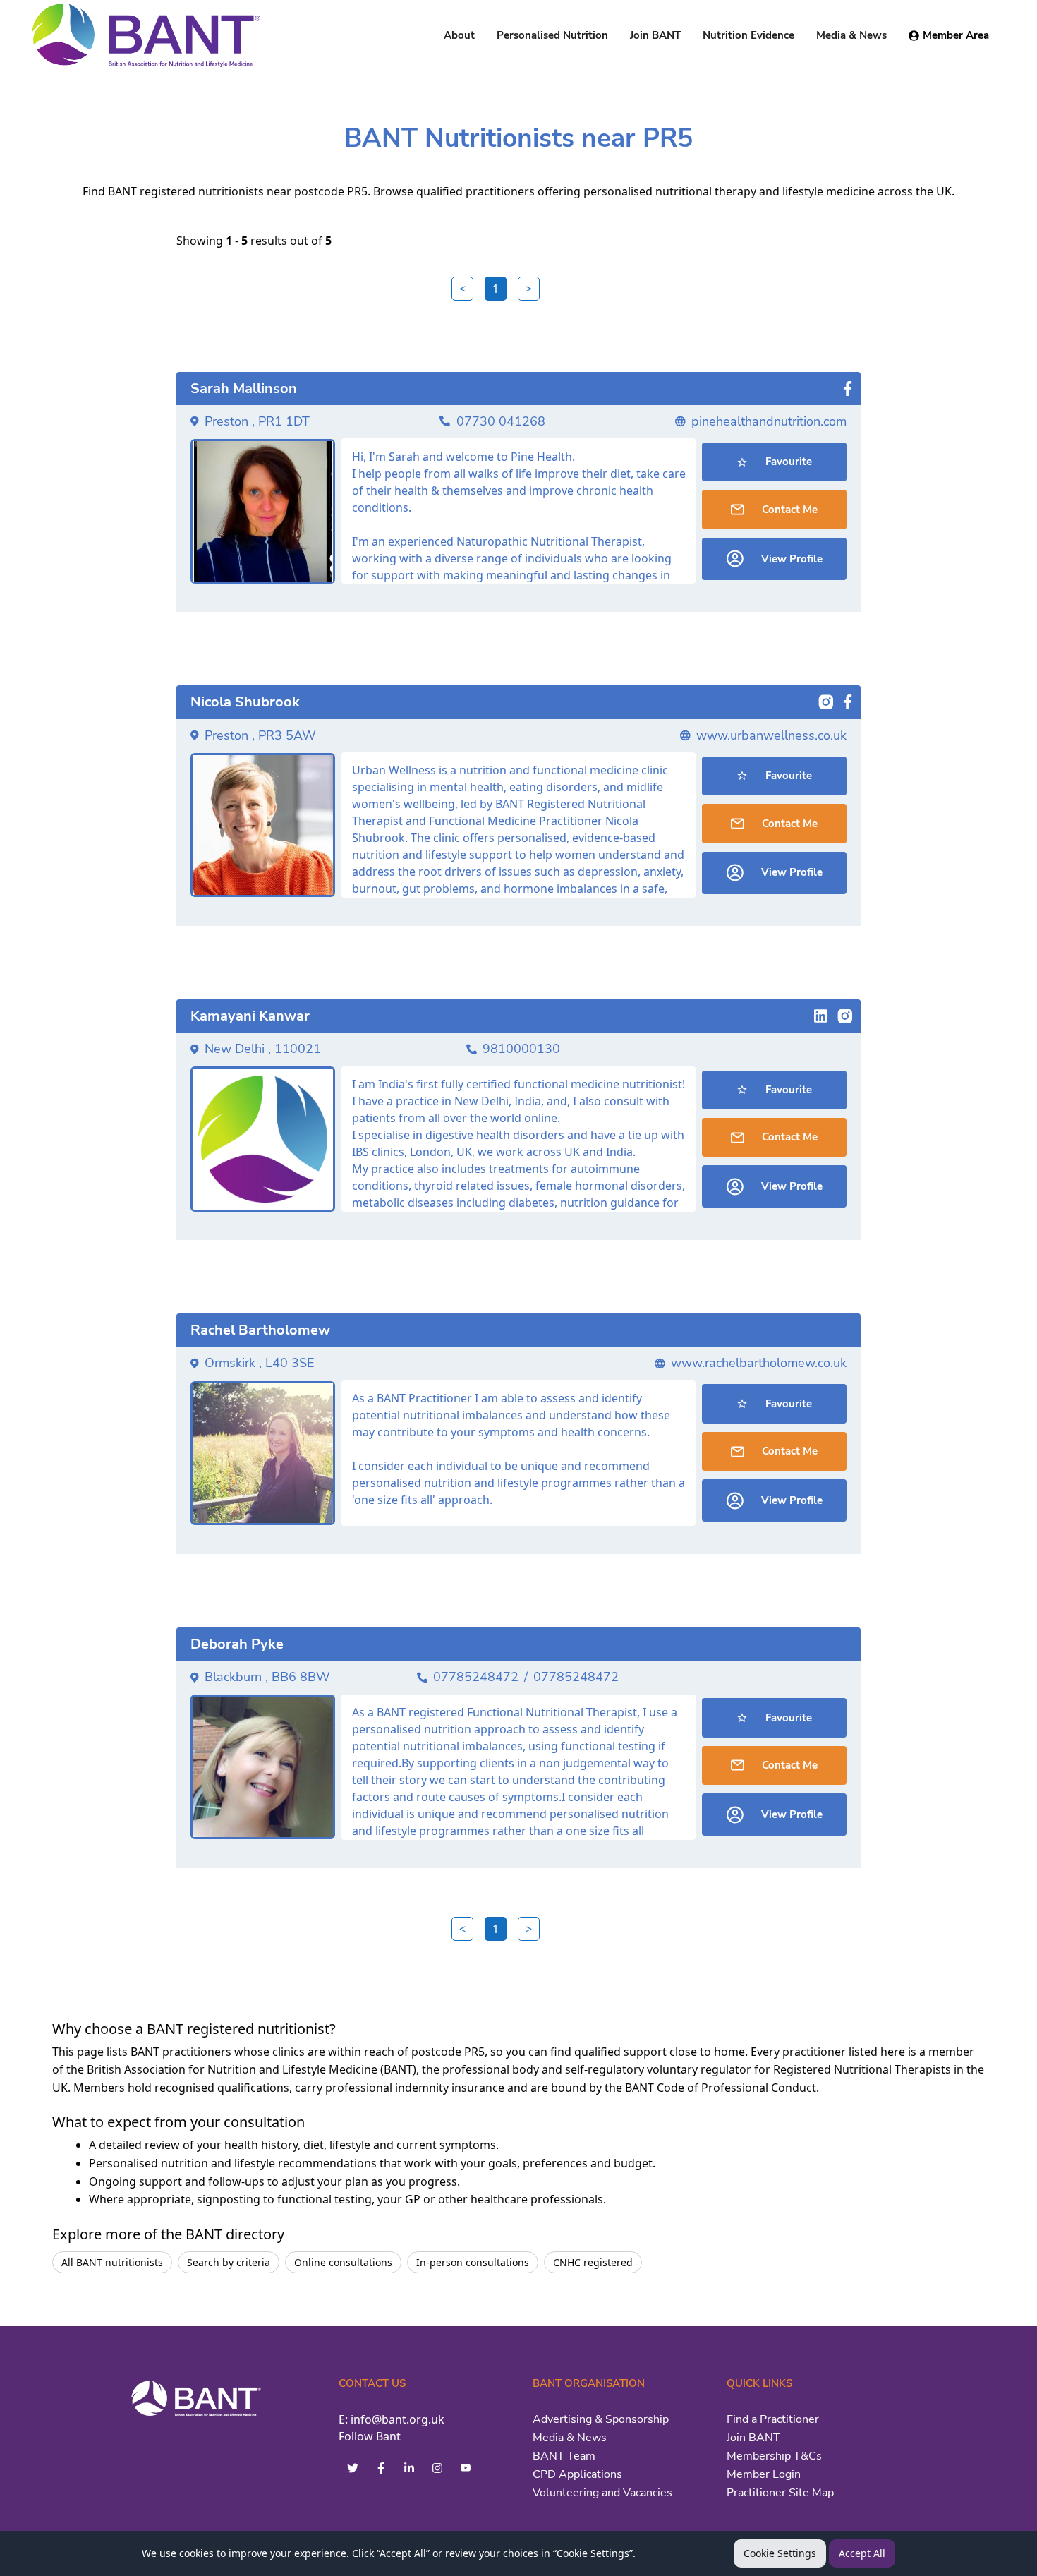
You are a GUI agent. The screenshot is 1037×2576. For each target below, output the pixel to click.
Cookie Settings (780, 2553)
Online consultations (343, 2262)
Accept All (862, 2553)
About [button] (459, 35)
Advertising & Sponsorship (601, 2419)
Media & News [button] (851, 35)
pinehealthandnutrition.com (769, 421)
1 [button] (496, 289)
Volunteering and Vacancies (602, 2493)
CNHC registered (593, 2262)
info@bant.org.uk (398, 2419)
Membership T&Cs (774, 2456)
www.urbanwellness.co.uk (771, 735)
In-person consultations (473, 2262)
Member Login (764, 2474)
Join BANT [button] (655, 35)
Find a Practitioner (773, 2419)
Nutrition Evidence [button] (748, 35)
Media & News (570, 2438)
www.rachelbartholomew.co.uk (759, 1363)
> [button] (529, 289)
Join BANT (753, 2438)
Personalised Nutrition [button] (552, 35)
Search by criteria (229, 2262)
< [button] (462, 289)
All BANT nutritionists (112, 2262)
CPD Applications (577, 2474)
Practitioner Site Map (780, 2493)
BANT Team (564, 2456)
